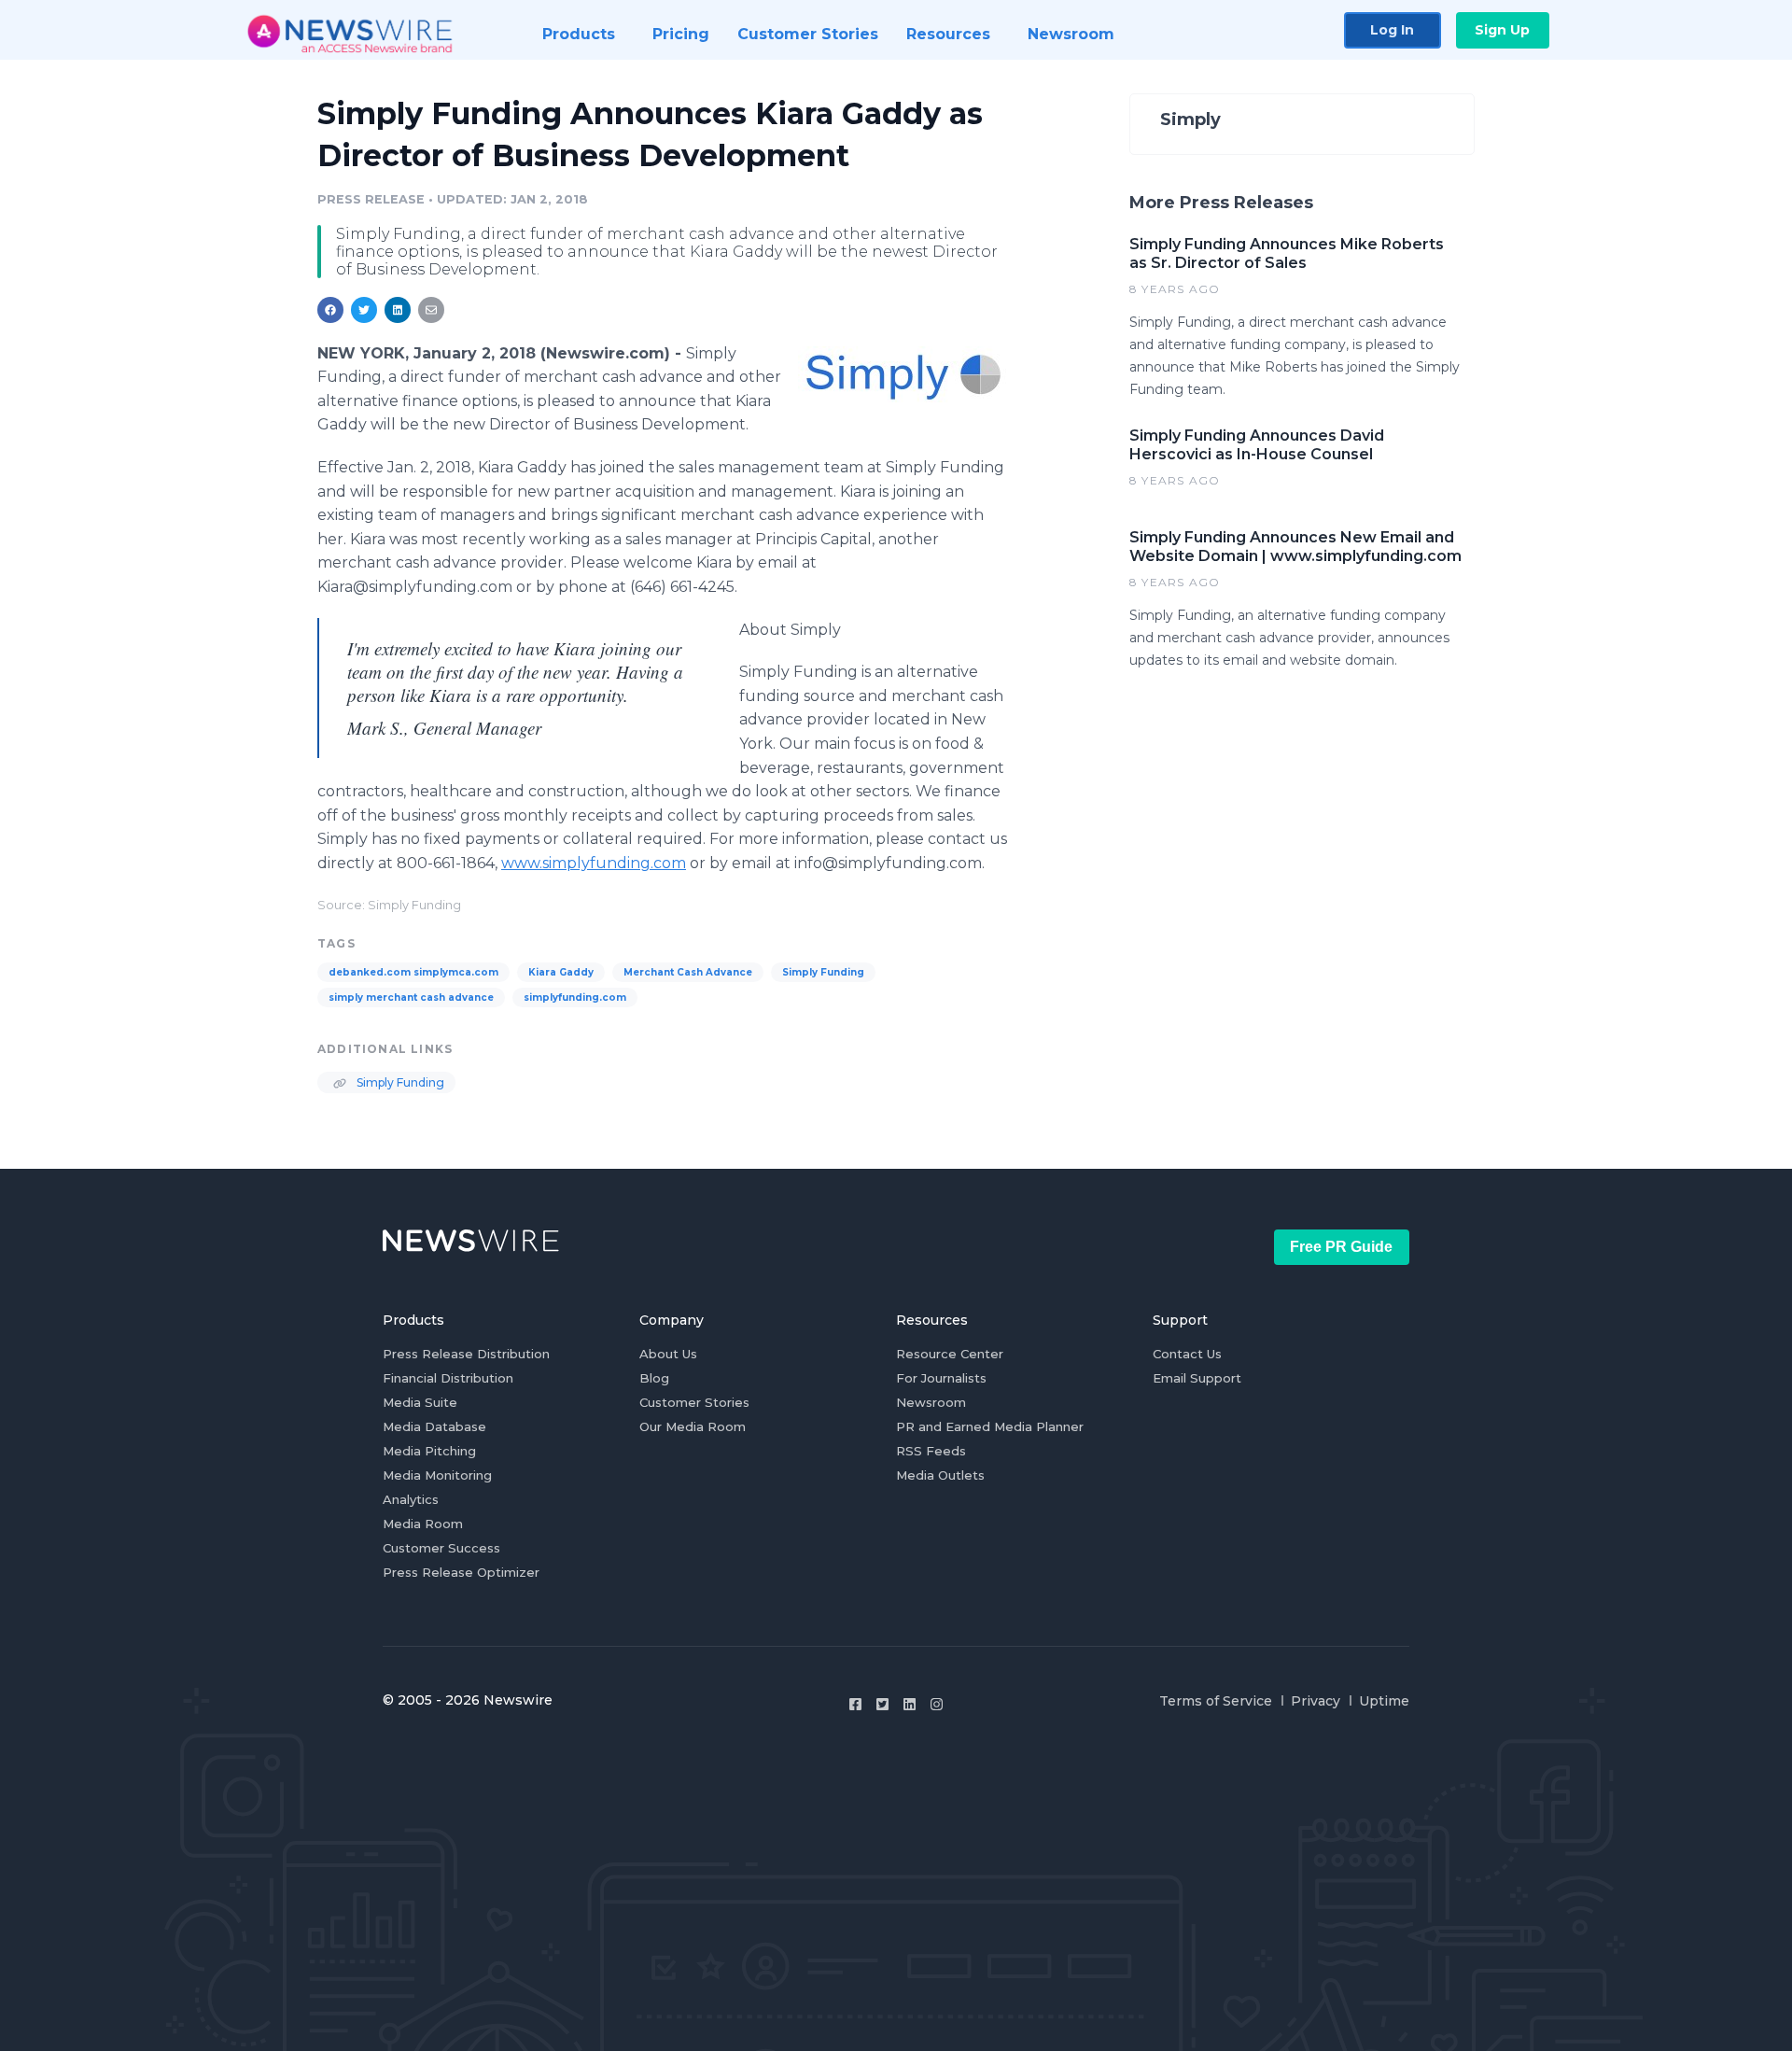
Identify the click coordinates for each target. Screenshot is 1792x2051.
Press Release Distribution (466, 1354)
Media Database (434, 1426)
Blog (654, 1378)
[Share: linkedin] (398, 310)
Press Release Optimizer (461, 1572)
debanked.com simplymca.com (413, 972)
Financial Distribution (448, 1378)
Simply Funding (823, 972)
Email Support (1197, 1378)
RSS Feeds (931, 1451)
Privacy (1316, 1701)
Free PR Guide (1341, 1247)
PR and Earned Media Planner (990, 1426)
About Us (668, 1354)
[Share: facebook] (330, 310)
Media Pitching (429, 1451)
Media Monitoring (437, 1475)
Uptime (1384, 1701)
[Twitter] (882, 1704)
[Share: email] (431, 310)
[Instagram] (937, 1704)
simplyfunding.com (575, 997)
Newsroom (931, 1402)
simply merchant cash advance (411, 997)
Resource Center (950, 1354)
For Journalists (941, 1378)
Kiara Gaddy (561, 972)
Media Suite (420, 1402)
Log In (1392, 30)
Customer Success (441, 1548)
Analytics (411, 1499)
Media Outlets (940, 1475)
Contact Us (1187, 1354)
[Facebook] (855, 1704)
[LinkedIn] (910, 1704)
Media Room (423, 1524)
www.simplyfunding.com (594, 863)
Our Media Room (693, 1426)
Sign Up (1502, 30)
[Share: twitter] (364, 310)
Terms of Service (1216, 1701)
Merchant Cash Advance (688, 972)
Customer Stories (694, 1402)
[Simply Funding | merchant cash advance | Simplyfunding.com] (903, 374)
